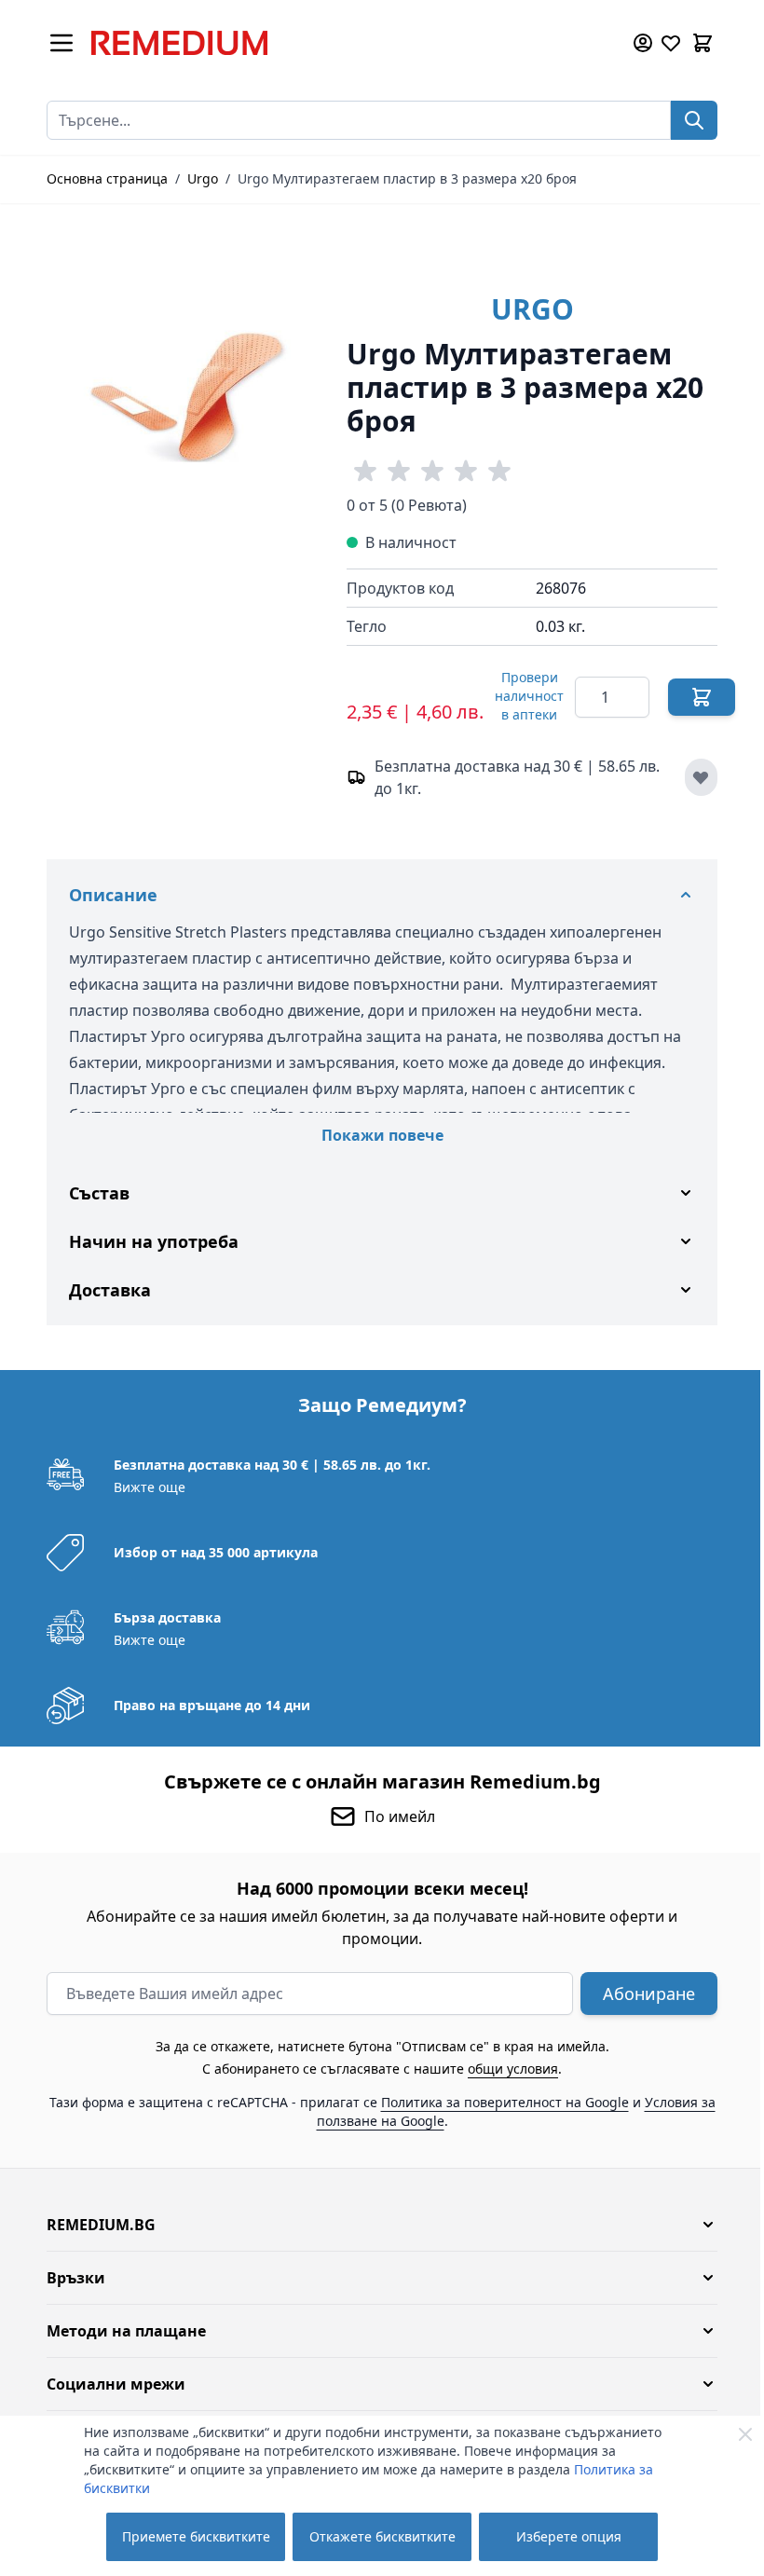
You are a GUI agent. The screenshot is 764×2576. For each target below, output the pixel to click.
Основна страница (107, 178)
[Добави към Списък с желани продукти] (701, 777)
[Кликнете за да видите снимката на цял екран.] (187, 396)
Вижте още (143, 1487)
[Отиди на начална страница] (348, 43)
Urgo (203, 178)
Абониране (642, 1994)
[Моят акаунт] (643, 43)
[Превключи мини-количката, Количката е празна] (703, 43)
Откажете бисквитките (382, 2536)
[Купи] (702, 697)
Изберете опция (569, 2536)
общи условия (506, 2069)
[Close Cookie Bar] (745, 2434)
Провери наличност (529, 696)
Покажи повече (382, 1135)
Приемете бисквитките (196, 2536)
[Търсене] (694, 120)
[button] (375, 2225)
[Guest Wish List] (671, 43)
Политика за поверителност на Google (498, 2102)
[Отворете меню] (61, 43)
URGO (532, 309)
